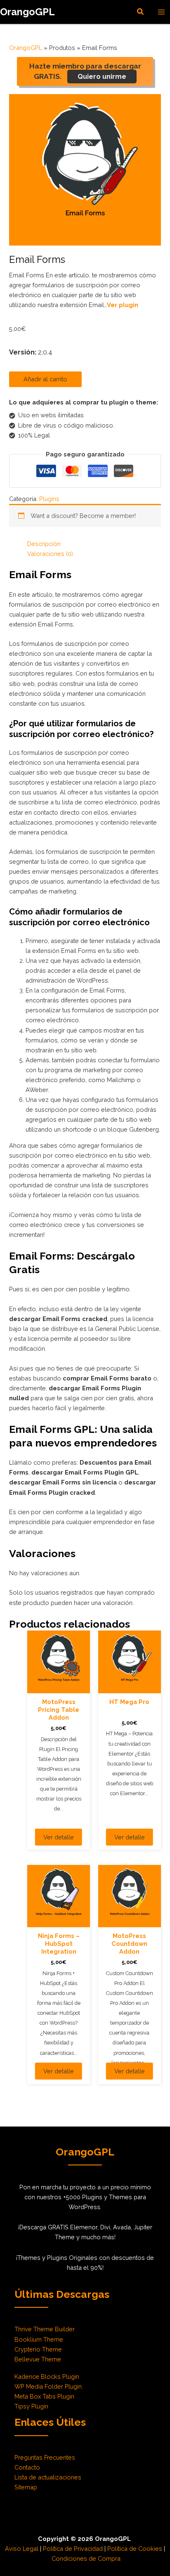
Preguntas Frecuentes (45, 2457)
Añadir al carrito (45, 379)
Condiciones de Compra (86, 2558)
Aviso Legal (22, 2549)
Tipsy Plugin (31, 2406)
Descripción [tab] (44, 544)
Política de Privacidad (73, 2549)
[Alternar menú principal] (161, 12)
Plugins (49, 499)
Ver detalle (59, 1837)
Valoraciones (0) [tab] (50, 554)
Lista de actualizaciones (48, 2477)
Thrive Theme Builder (45, 2329)
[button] (141, 12)
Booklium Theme (39, 2339)
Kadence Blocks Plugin (47, 2376)
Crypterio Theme (38, 2349)
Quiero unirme (102, 77)
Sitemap (26, 2487)
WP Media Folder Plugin (48, 2386)
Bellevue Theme (38, 2359)
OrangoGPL (27, 12)
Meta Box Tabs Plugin (44, 2396)
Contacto (27, 2467)
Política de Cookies (135, 2549)
